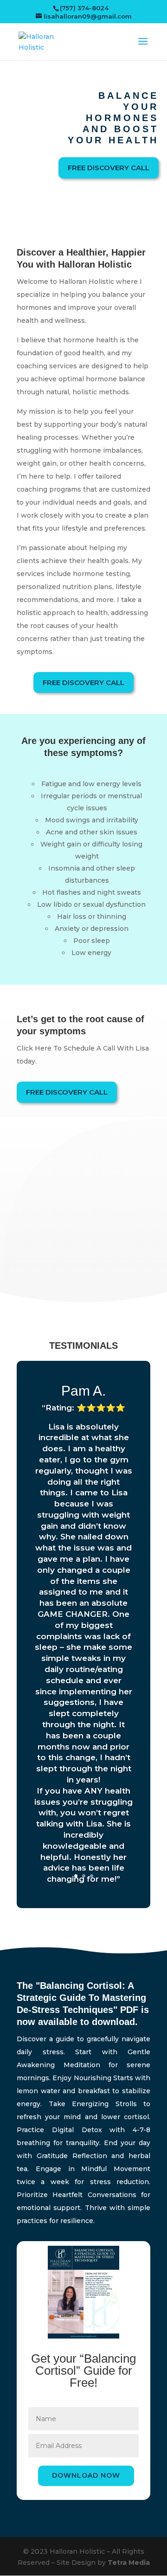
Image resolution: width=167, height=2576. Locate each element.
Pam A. (83, 1391)
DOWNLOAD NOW (86, 2475)
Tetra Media (129, 2563)
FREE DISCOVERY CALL (109, 168)
